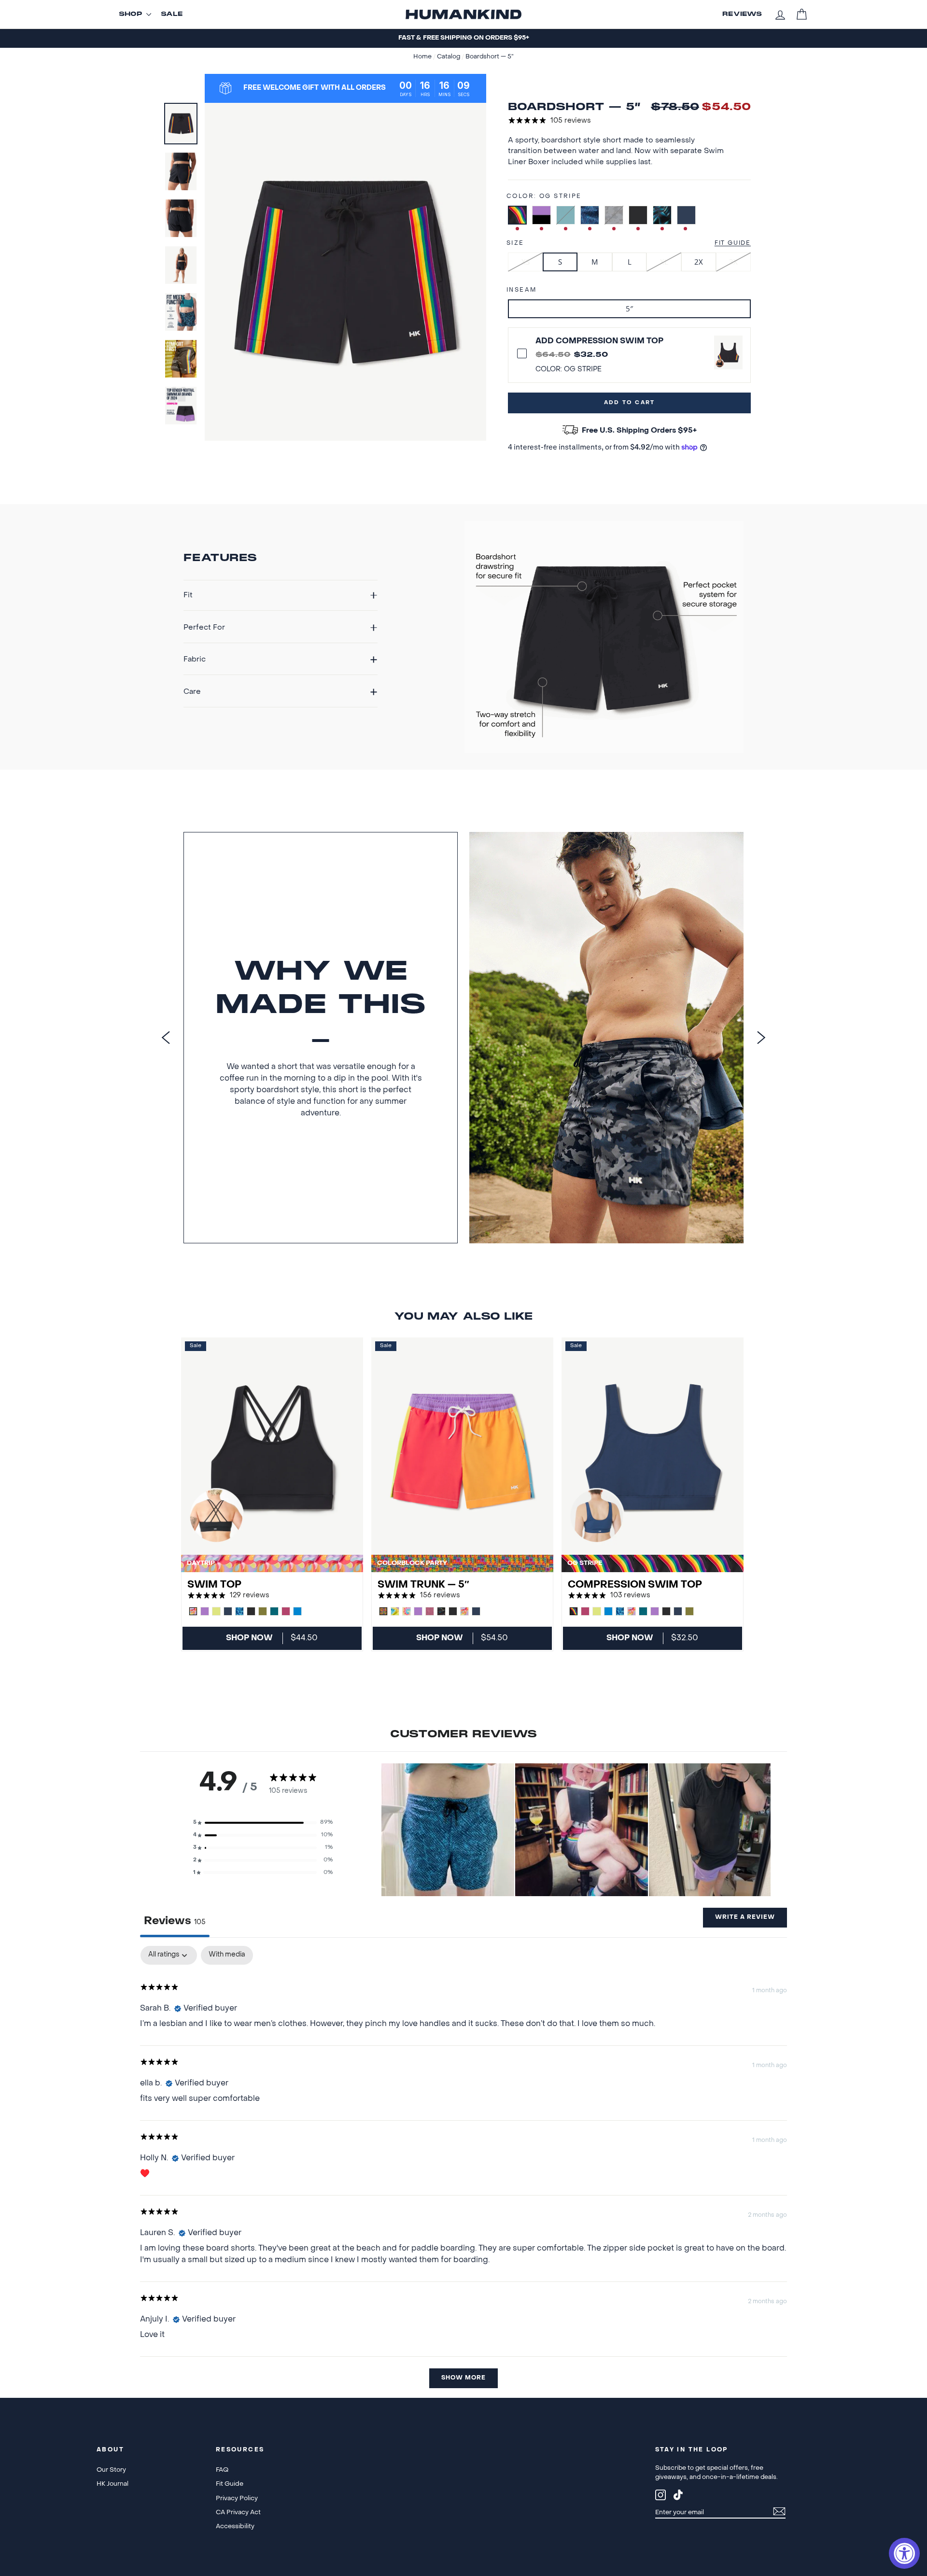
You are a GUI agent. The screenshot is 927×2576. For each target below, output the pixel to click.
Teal (566, 215)
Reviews (742, 14)
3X (733, 262)
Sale (172, 14)
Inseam (521, 290)
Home (423, 57)
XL (664, 262)
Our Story (111, 2470)
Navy (686, 215)
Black (638, 215)
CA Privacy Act (238, 2513)
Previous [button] (166, 1037)
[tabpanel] (463, 2172)
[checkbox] (227, 1955)
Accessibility (235, 2527)
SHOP (131, 14)
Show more (463, 2378)
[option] (463, 38)
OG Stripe (517, 215)
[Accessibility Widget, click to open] (904, 2553)
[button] (263, 1823)
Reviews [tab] (175, 1921)
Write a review (745, 1917)
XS (526, 262)
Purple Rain (541, 215)
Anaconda (590, 215)
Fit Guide (733, 243)
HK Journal (112, 2484)
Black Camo (614, 215)
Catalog (449, 57)
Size (515, 243)
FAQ (222, 2470)
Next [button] (761, 1037)
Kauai (662, 215)
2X (699, 262)
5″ (629, 309)
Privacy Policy (237, 2499)
